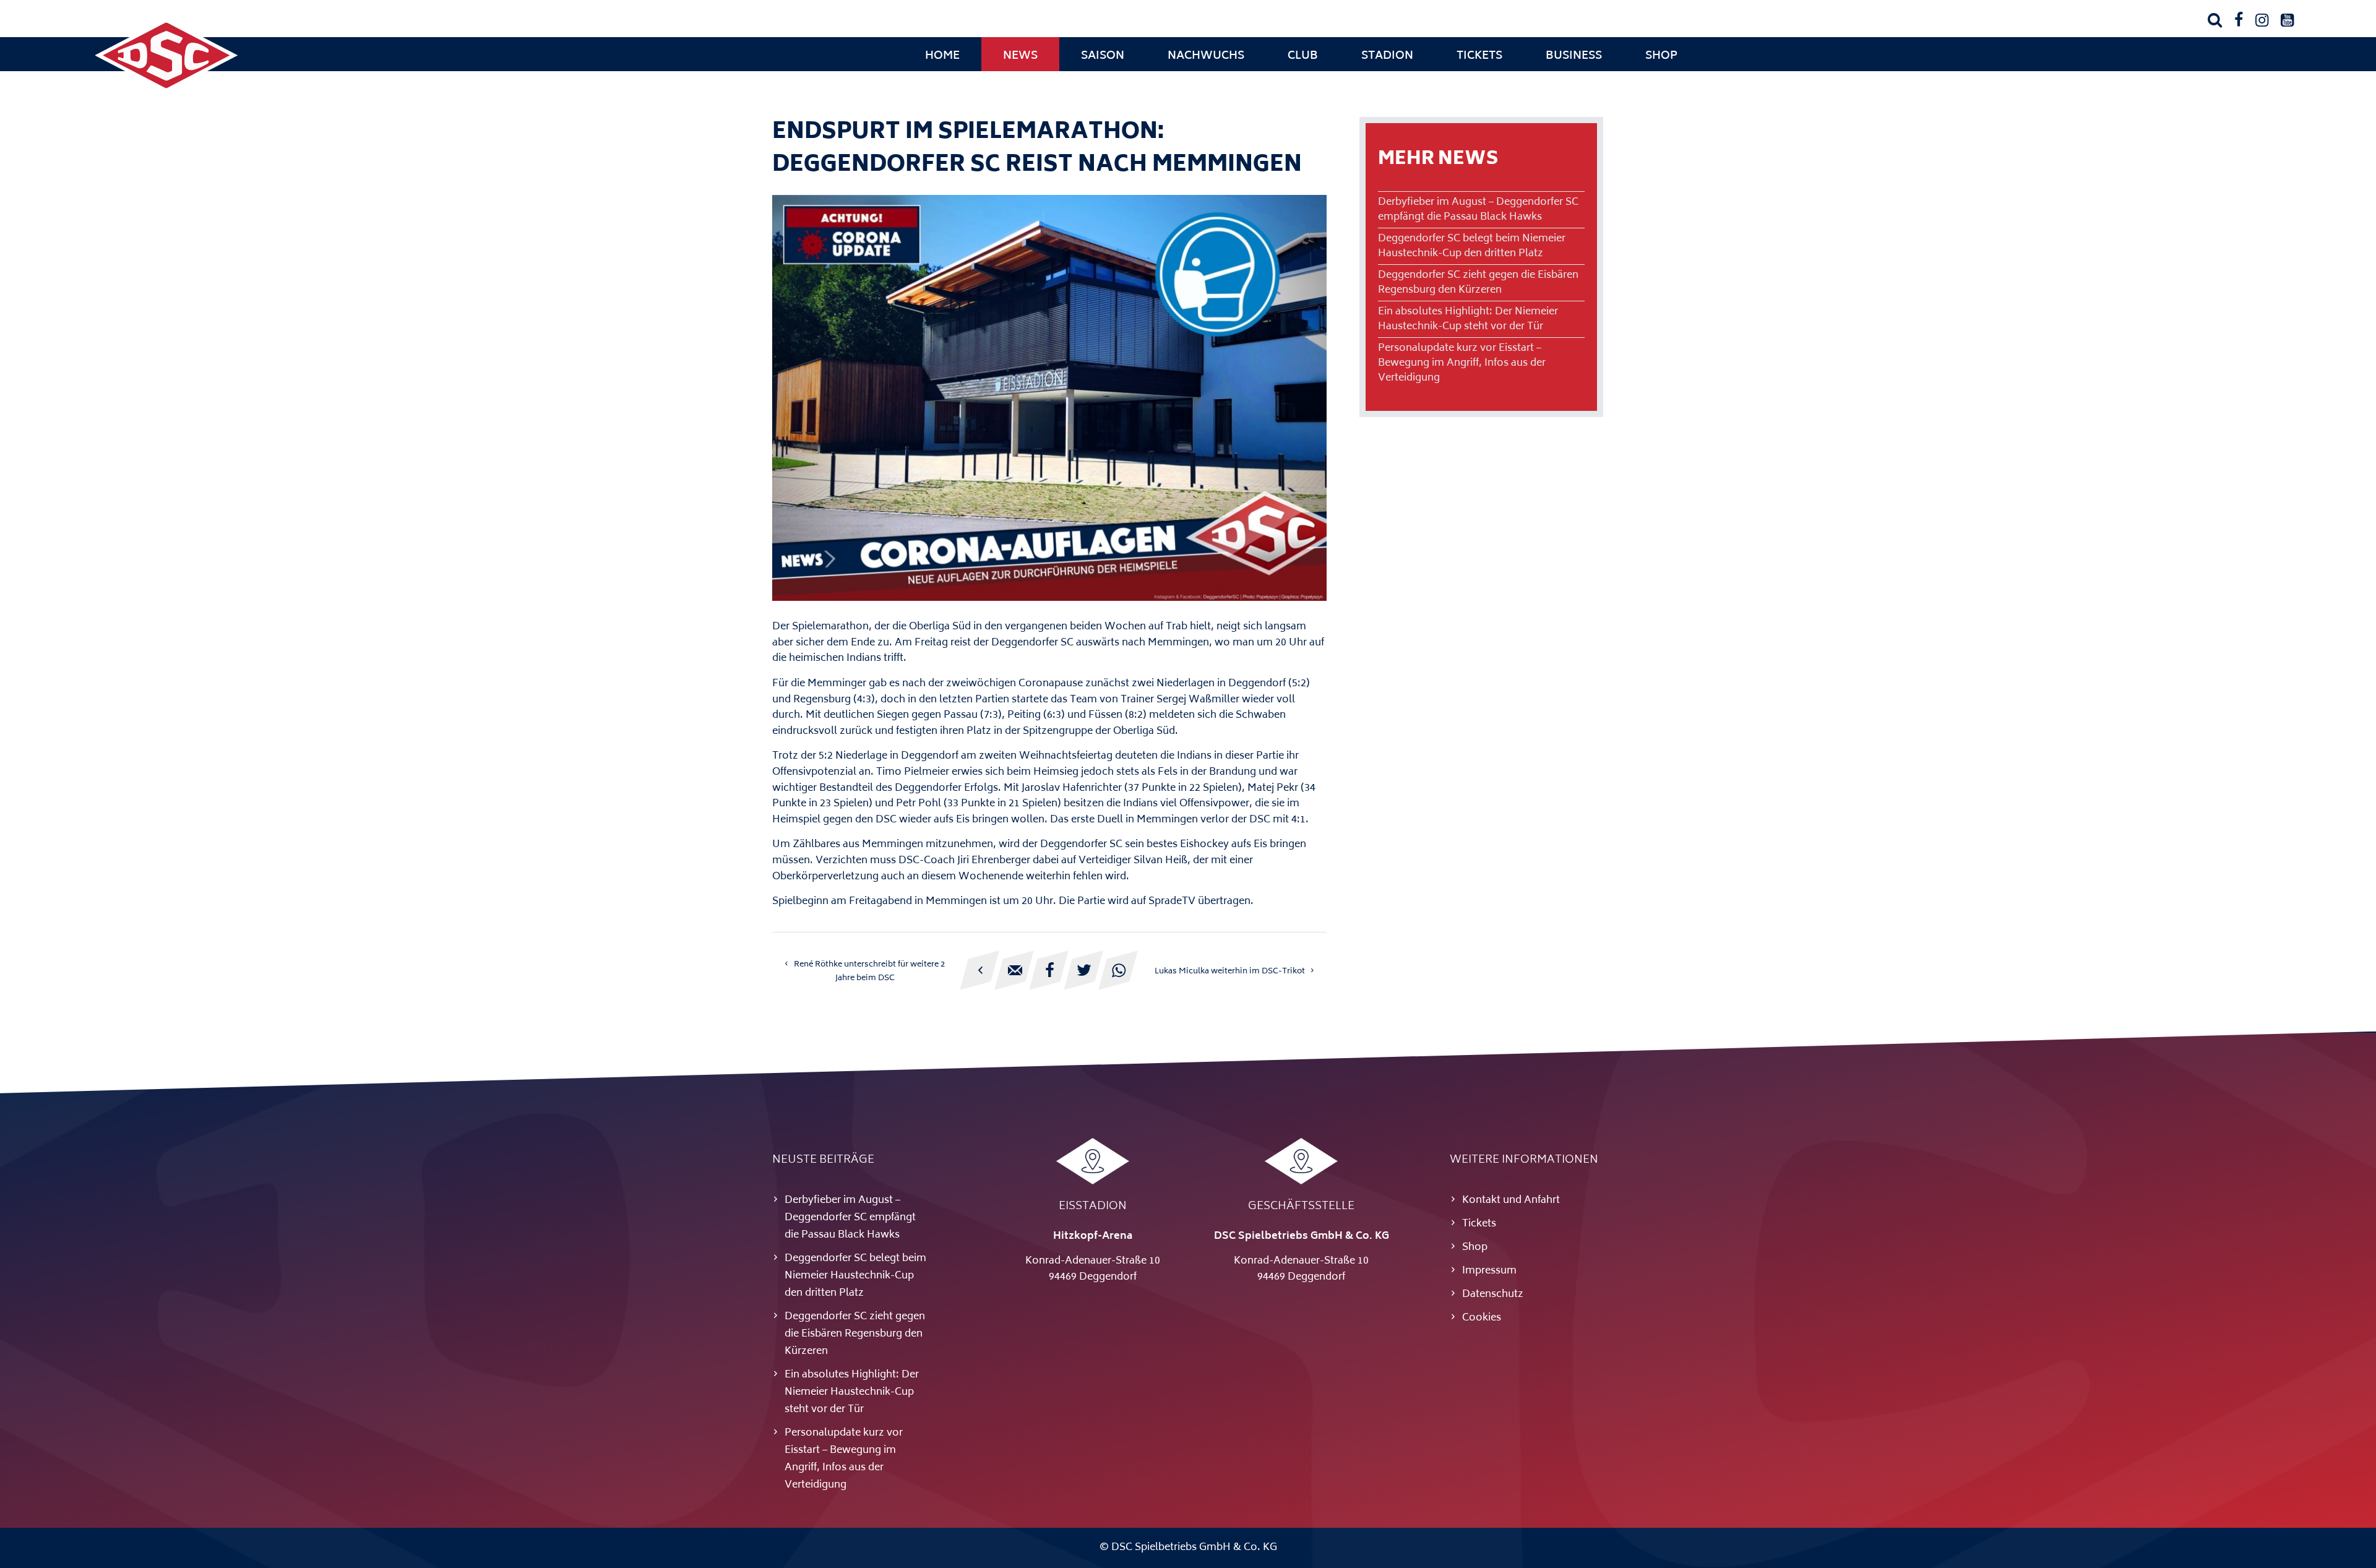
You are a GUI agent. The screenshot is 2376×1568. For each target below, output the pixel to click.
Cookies (1482, 1318)
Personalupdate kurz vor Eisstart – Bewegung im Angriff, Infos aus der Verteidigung (1462, 363)
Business (1574, 56)
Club (1303, 56)
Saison (1103, 56)
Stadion (1387, 56)
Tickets (1479, 56)
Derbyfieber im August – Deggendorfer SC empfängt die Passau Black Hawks (1478, 210)
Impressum (1489, 1271)
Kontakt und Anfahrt (1511, 1200)
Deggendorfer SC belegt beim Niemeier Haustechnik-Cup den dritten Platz (1472, 246)
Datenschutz (1493, 1294)
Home (942, 56)
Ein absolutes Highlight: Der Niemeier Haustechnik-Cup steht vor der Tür (1468, 319)
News (1020, 56)
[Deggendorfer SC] (166, 90)
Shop (1661, 56)
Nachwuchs (1206, 56)
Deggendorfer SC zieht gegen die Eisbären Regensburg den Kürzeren (1478, 283)
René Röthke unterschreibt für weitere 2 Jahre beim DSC (869, 971)
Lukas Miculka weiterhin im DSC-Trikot (1230, 971)
